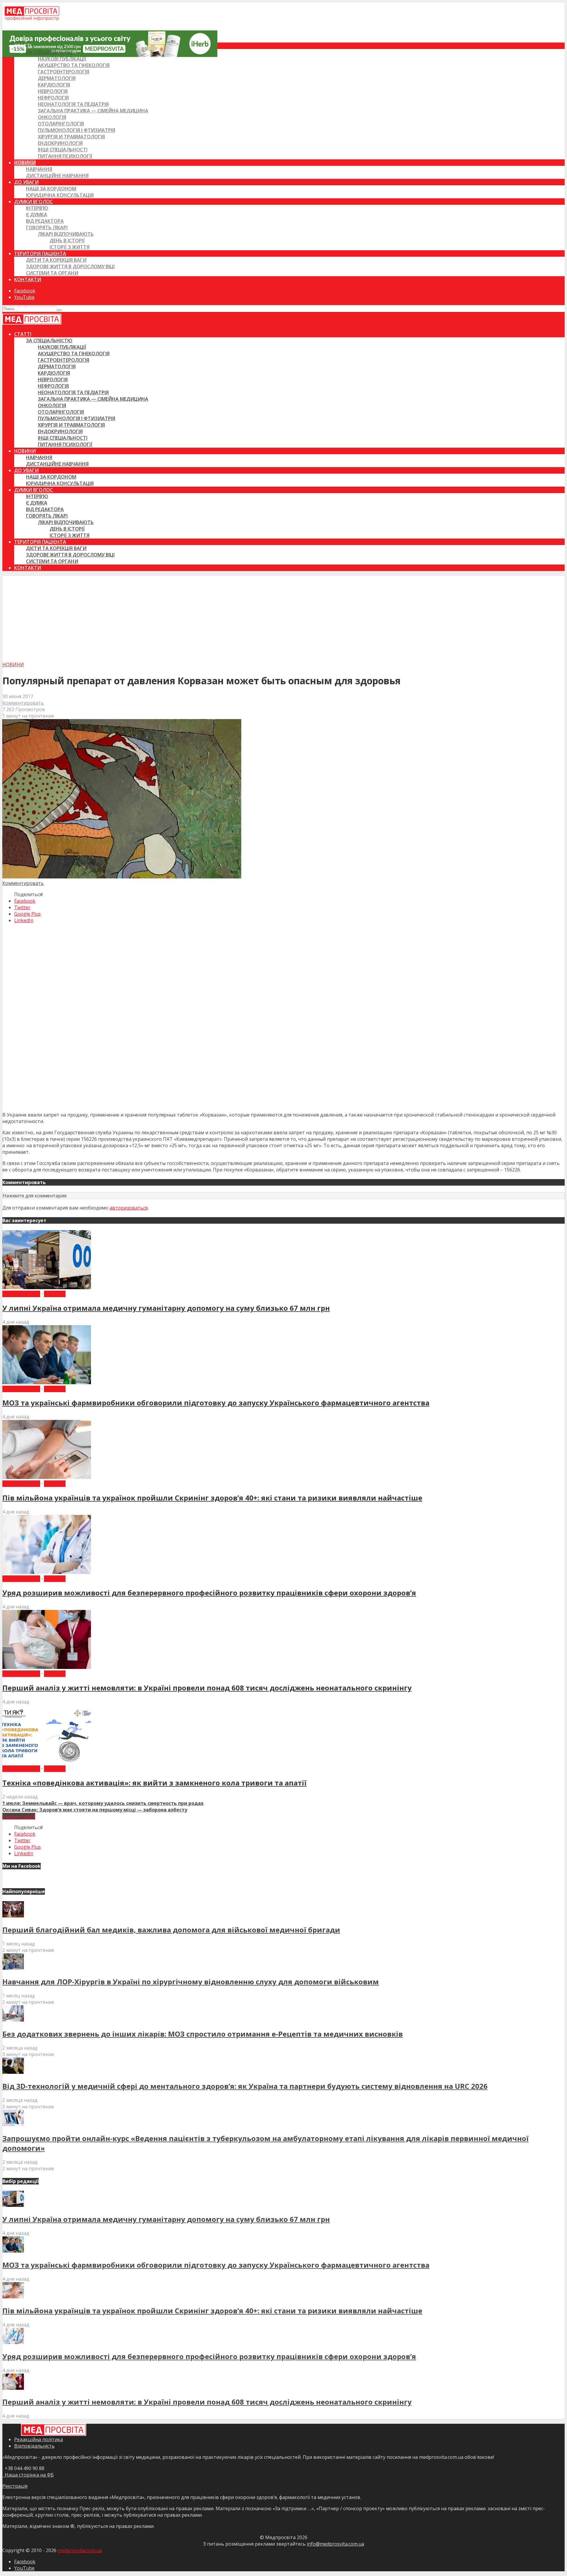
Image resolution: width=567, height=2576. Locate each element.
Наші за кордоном (51, 189)
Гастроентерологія (63, 72)
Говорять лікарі (47, 228)
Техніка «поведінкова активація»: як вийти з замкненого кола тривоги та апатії (154, 1783)
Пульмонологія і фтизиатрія (76, 130)
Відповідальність (34, 2446)
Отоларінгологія (61, 124)
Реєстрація (15, 2486)
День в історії (67, 240)
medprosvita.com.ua (80, 2550)
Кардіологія (54, 85)
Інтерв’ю (37, 208)
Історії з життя (70, 247)
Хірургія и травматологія (71, 137)
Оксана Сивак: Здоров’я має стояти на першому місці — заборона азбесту (95, 1810)
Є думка (37, 215)
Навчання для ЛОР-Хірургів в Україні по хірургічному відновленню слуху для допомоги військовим (191, 1982)
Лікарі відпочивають (66, 234)
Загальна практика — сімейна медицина (93, 111)
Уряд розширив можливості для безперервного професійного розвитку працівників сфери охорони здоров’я (209, 1593)
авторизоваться (129, 1208)
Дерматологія (57, 78)
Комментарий (19, 1816)
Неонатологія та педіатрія (73, 104)
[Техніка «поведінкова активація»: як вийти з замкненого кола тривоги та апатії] (47, 1762)
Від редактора (45, 221)
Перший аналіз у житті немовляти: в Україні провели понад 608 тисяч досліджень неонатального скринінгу (207, 1688)
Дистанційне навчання (57, 176)
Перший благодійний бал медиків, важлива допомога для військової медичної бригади (171, 1930)
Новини (25, 163)
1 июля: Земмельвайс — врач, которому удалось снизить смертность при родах (103, 1803)
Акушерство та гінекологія (74, 65)
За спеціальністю (49, 52)
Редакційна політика (39, 2439)
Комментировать (23, 703)
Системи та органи (52, 273)
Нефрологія (53, 98)
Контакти (28, 279)
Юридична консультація (60, 195)
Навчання (39, 169)
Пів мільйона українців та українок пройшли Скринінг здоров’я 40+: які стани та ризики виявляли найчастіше (212, 1498)
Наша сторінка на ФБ (28, 2475)
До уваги (26, 182)
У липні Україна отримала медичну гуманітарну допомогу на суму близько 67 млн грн (166, 1308)
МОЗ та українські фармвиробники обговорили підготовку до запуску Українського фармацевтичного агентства (216, 1403)
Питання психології (65, 156)
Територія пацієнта (40, 253)
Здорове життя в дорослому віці (70, 266)
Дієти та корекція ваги (56, 260)
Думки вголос (34, 202)
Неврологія (53, 91)
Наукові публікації (62, 59)
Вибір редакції (21, 1294)
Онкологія (52, 117)
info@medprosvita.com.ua (335, 2544)
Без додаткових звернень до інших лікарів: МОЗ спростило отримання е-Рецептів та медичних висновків (203, 2034)
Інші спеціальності (63, 150)
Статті (23, 46)
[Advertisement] (283, 617)
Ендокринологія (60, 143)
